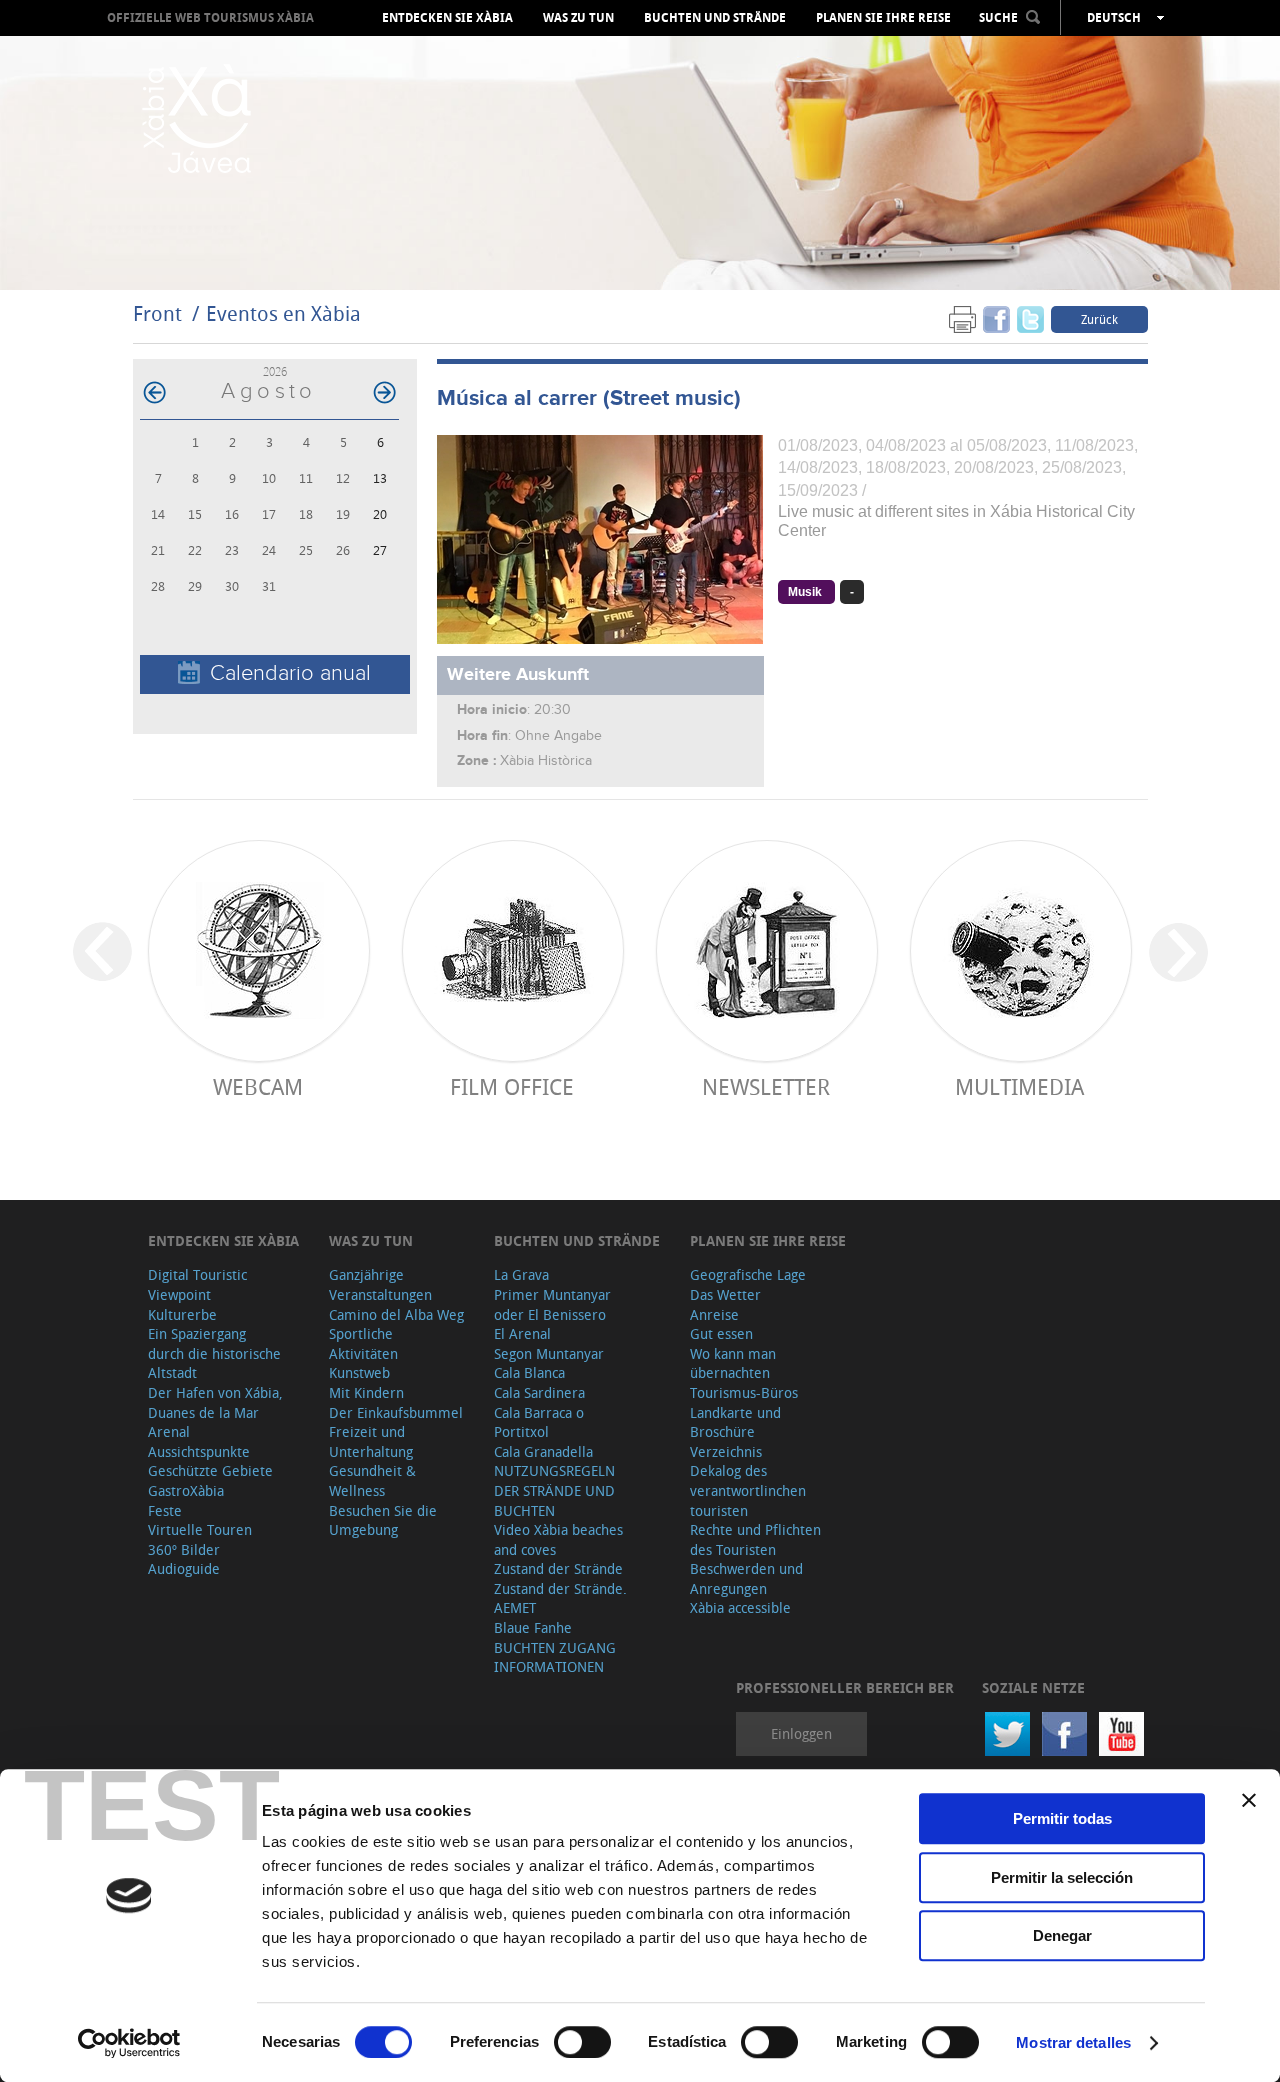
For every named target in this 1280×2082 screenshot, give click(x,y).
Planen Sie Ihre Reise (883, 18)
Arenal (169, 1431)
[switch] (582, 2042)
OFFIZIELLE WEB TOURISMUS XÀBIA (210, 17)
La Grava (521, 1274)
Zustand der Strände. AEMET (560, 1598)
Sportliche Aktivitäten (363, 1343)
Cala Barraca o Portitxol (539, 1422)
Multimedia (1019, 1086)
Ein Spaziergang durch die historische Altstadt (214, 1353)
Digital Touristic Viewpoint (197, 1284)
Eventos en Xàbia (283, 313)
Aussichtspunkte (199, 1451)
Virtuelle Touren (200, 1529)
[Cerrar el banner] (1249, 1800)
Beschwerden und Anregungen (746, 1578)
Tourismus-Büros (744, 1392)
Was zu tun (578, 18)
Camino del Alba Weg (396, 1314)
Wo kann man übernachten (733, 1363)
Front (157, 313)
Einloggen (801, 1733)
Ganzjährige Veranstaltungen (380, 1284)
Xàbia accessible (740, 1607)
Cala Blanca (529, 1372)
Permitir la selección (1062, 1877)
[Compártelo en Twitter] (1030, 318)
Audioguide (184, 1568)
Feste (165, 1510)
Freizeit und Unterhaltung (371, 1441)
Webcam (258, 1086)
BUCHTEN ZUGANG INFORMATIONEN (555, 1657)
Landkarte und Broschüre (735, 1422)
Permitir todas (1062, 1818)
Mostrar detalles (1073, 2042)
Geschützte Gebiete (210, 1470)
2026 (275, 371)
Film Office (512, 1086)
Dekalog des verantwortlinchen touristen (748, 1490)
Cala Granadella (543, 1451)
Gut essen (721, 1333)
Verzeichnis (726, 1451)
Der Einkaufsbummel (396, 1412)
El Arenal (522, 1333)
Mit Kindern (366, 1392)
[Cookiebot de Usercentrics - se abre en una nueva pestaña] (129, 2043)
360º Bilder (184, 1549)
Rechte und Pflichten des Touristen (755, 1539)
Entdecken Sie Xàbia (447, 18)
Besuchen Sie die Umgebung (383, 1520)
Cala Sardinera (539, 1392)
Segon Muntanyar (549, 1353)
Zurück (1099, 319)
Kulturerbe (182, 1314)
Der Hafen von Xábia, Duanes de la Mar (215, 1402)
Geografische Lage (748, 1274)
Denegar (1062, 1935)
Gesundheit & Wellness (372, 1480)
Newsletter (766, 1086)
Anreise (714, 1314)
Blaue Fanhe (533, 1627)
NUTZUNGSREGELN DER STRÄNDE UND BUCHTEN (554, 1490)
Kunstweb (359, 1372)
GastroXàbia (186, 1490)
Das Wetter (725, 1294)
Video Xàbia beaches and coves (558, 1539)
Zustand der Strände (558, 1568)
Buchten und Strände (715, 18)
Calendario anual (290, 673)
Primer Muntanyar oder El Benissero (552, 1304)
